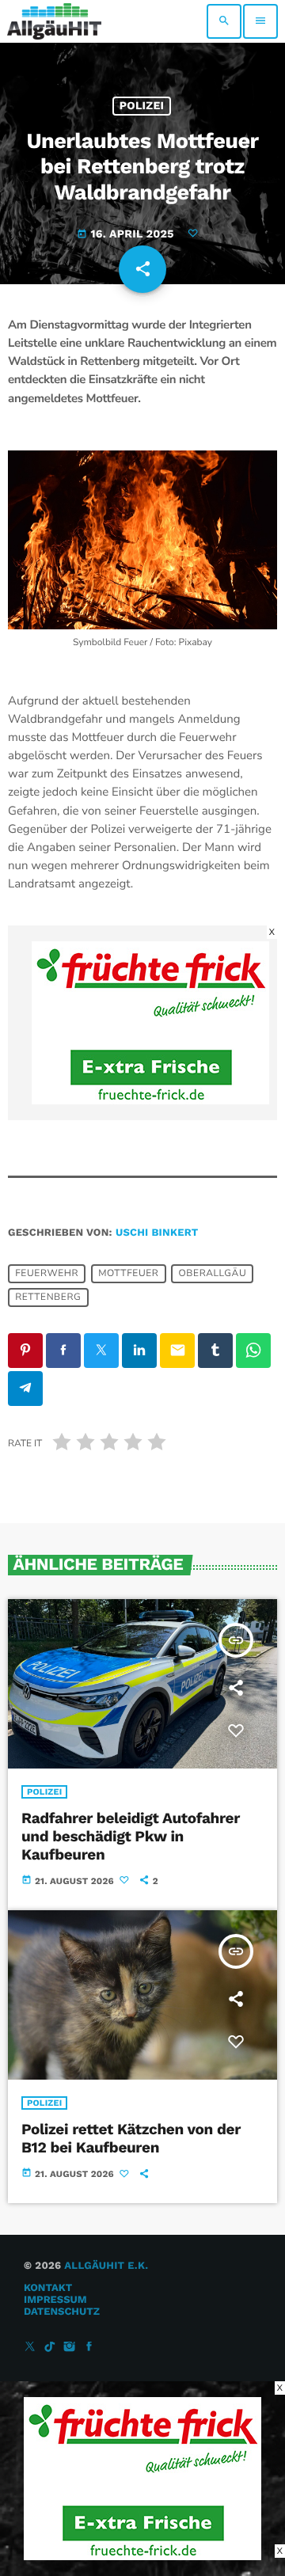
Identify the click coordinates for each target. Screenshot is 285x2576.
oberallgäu (213, 1274)
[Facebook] (89, 2348)
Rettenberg (48, 1297)
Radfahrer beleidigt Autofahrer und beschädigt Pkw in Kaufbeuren (131, 1836)
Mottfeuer (128, 1274)
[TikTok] (50, 2348)
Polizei (142, 106)
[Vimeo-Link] (54, 21)
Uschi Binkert (157, 1233)
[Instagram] (70, 2348)
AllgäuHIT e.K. (106, 2266)
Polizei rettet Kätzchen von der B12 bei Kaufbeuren (131, 2138)
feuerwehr (47, 1274)
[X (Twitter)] (30, 2348)
